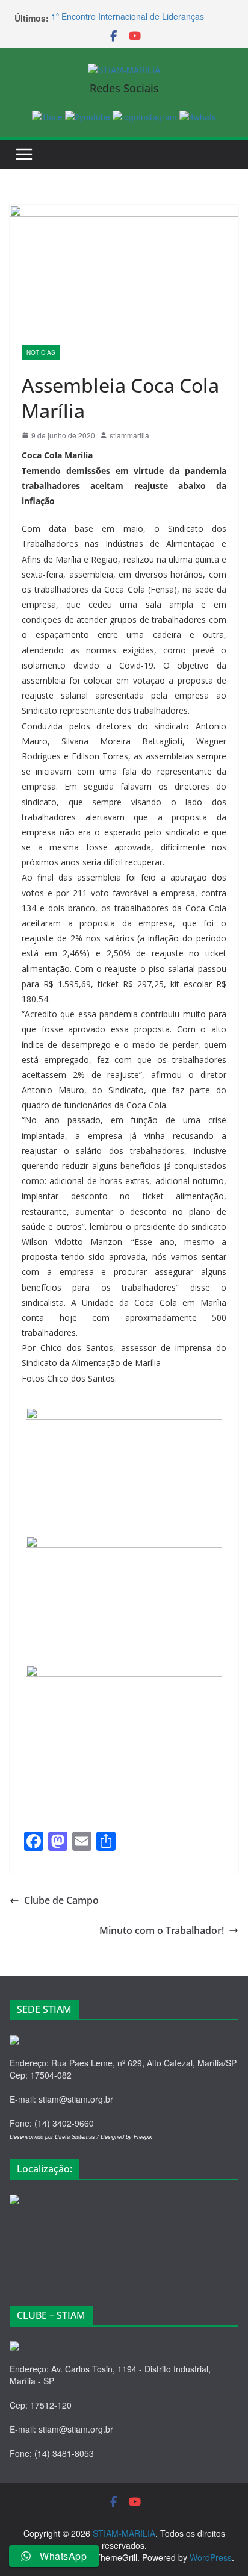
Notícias (41, 352)
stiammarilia (129, 435)
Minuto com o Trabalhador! (162, 1930)
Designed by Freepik (126, 2137)
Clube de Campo (61, 1900)
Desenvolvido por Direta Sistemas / (55, 2137)
